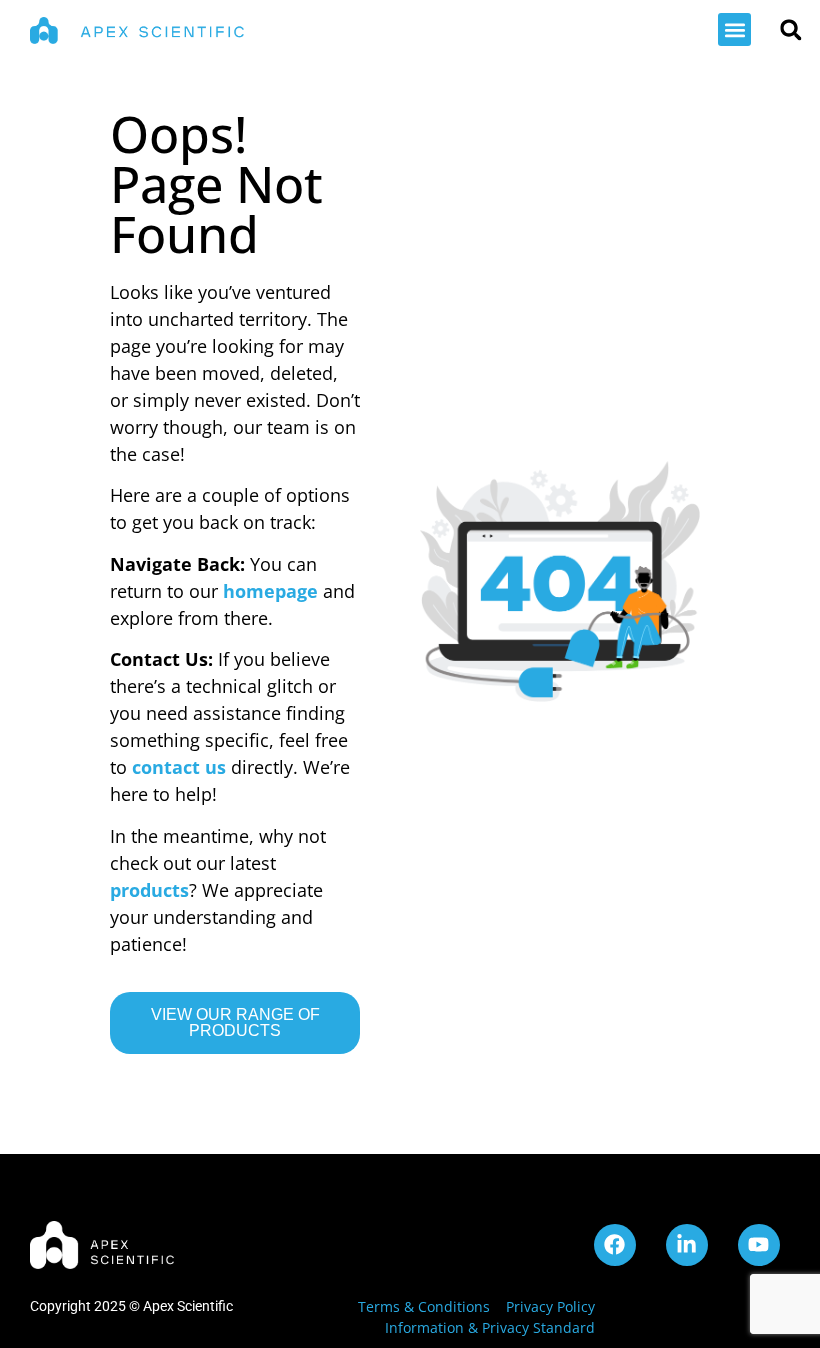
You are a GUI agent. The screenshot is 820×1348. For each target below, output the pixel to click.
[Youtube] (759, 1245)
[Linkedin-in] (687, 1245)
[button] (734, 29)
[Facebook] (615, 1245)
